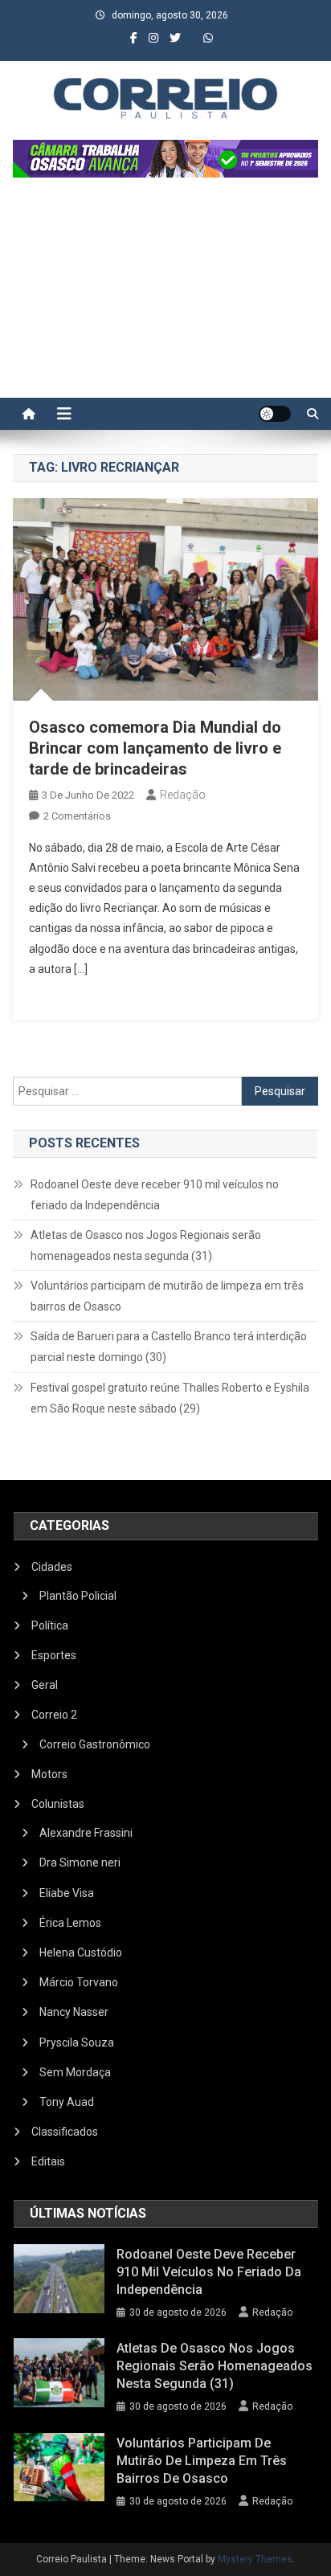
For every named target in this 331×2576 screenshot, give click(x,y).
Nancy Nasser (74, 2012)
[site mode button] (275, 414)
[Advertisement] (165, 296)
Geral (45, 1685)
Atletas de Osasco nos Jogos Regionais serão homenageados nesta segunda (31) (146, 1245)
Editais (48, 2161)
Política (50, 1625)
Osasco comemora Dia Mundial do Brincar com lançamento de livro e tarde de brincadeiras (155, 748)
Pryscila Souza (77, 2042)
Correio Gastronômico (95, 1744)
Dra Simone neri (80, 1862)
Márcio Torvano (79, 1982)
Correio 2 (54, 1715)
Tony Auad (67, 2102)
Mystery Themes (255, 2559)
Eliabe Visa (67, 1893)
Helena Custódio (81, 1952)
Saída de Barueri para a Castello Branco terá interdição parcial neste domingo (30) (169, 1347)
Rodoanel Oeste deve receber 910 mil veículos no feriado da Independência (155, 1195)
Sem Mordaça (75, 2072)
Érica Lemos (70, 1923)
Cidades (52, 1567)
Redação (183, 795)
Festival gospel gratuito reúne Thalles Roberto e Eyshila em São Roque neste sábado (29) (170, 1398)
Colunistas (58, 1804)
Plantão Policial (78, 1596)
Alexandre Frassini (86, 1833)
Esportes (54, 1655)
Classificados (65, 2132)
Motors (49, 1774)
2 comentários (77, 816)
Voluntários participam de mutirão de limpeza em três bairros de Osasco (167, 1296)
